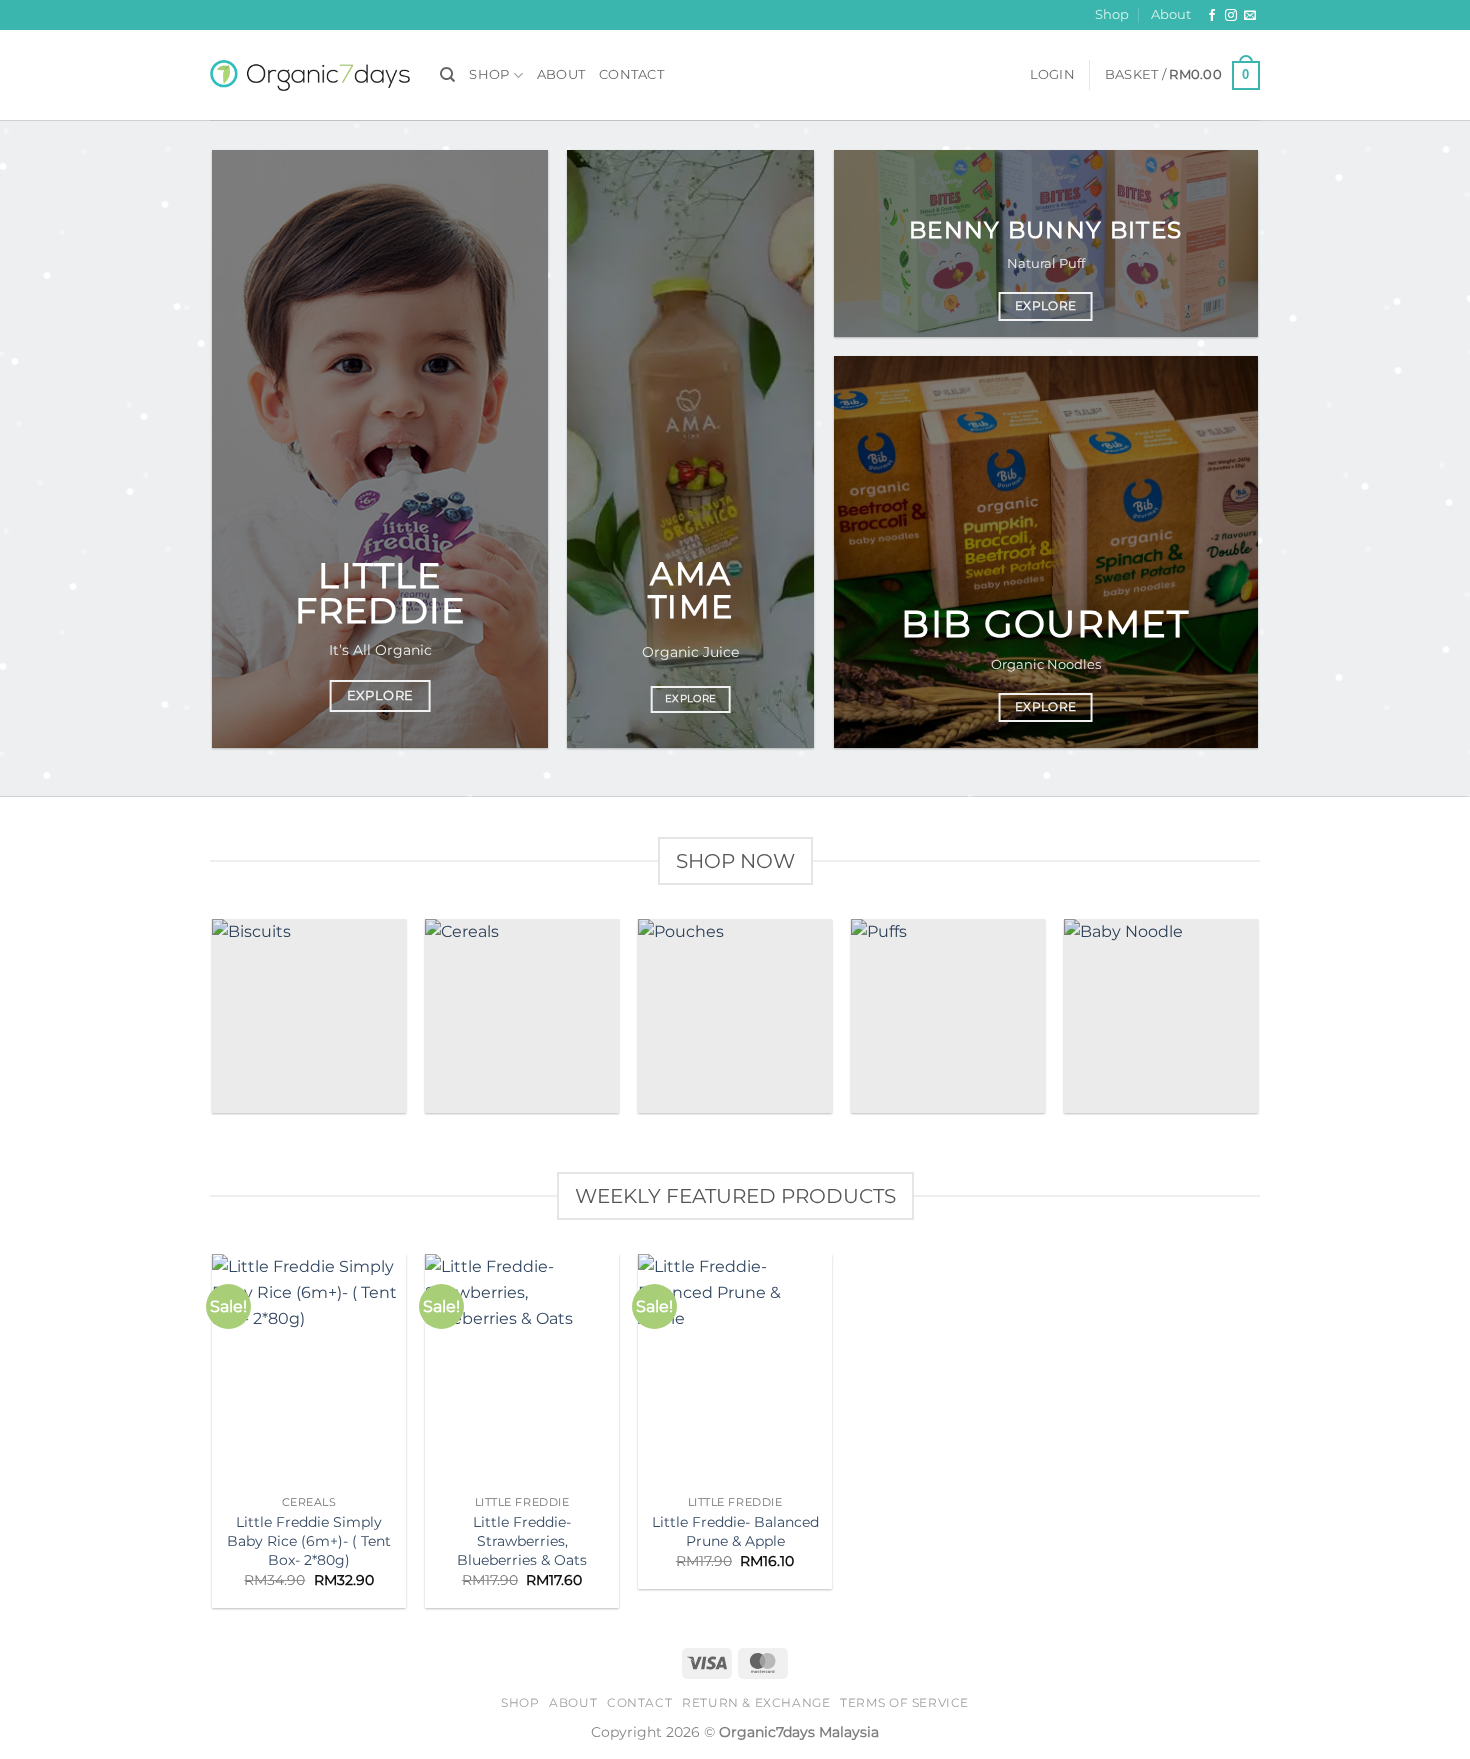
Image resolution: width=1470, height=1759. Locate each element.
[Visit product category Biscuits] (308, 1015)
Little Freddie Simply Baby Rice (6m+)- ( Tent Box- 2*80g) (309, 1540)
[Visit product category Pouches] (734, 1015)
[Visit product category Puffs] (947, 1015)
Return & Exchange (756, 1702)
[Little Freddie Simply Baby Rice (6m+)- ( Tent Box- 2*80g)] (308, 1370)
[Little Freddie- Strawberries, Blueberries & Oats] (521, 1370)
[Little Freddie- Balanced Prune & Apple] (734, 1370)
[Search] (447, 75)
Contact (631, 74)
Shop (1112, 14)
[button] (1052, 75)
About (1171, 14)
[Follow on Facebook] (1212, 16)
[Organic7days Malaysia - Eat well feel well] (310, 75)
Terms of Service (904, 1702)
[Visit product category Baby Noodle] (1160, 1015)
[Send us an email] (1250, 16)
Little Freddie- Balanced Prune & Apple (735, 1531)
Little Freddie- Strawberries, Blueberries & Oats (522, 1540)
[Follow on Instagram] (1231, 16)
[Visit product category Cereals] (521, 1015)
